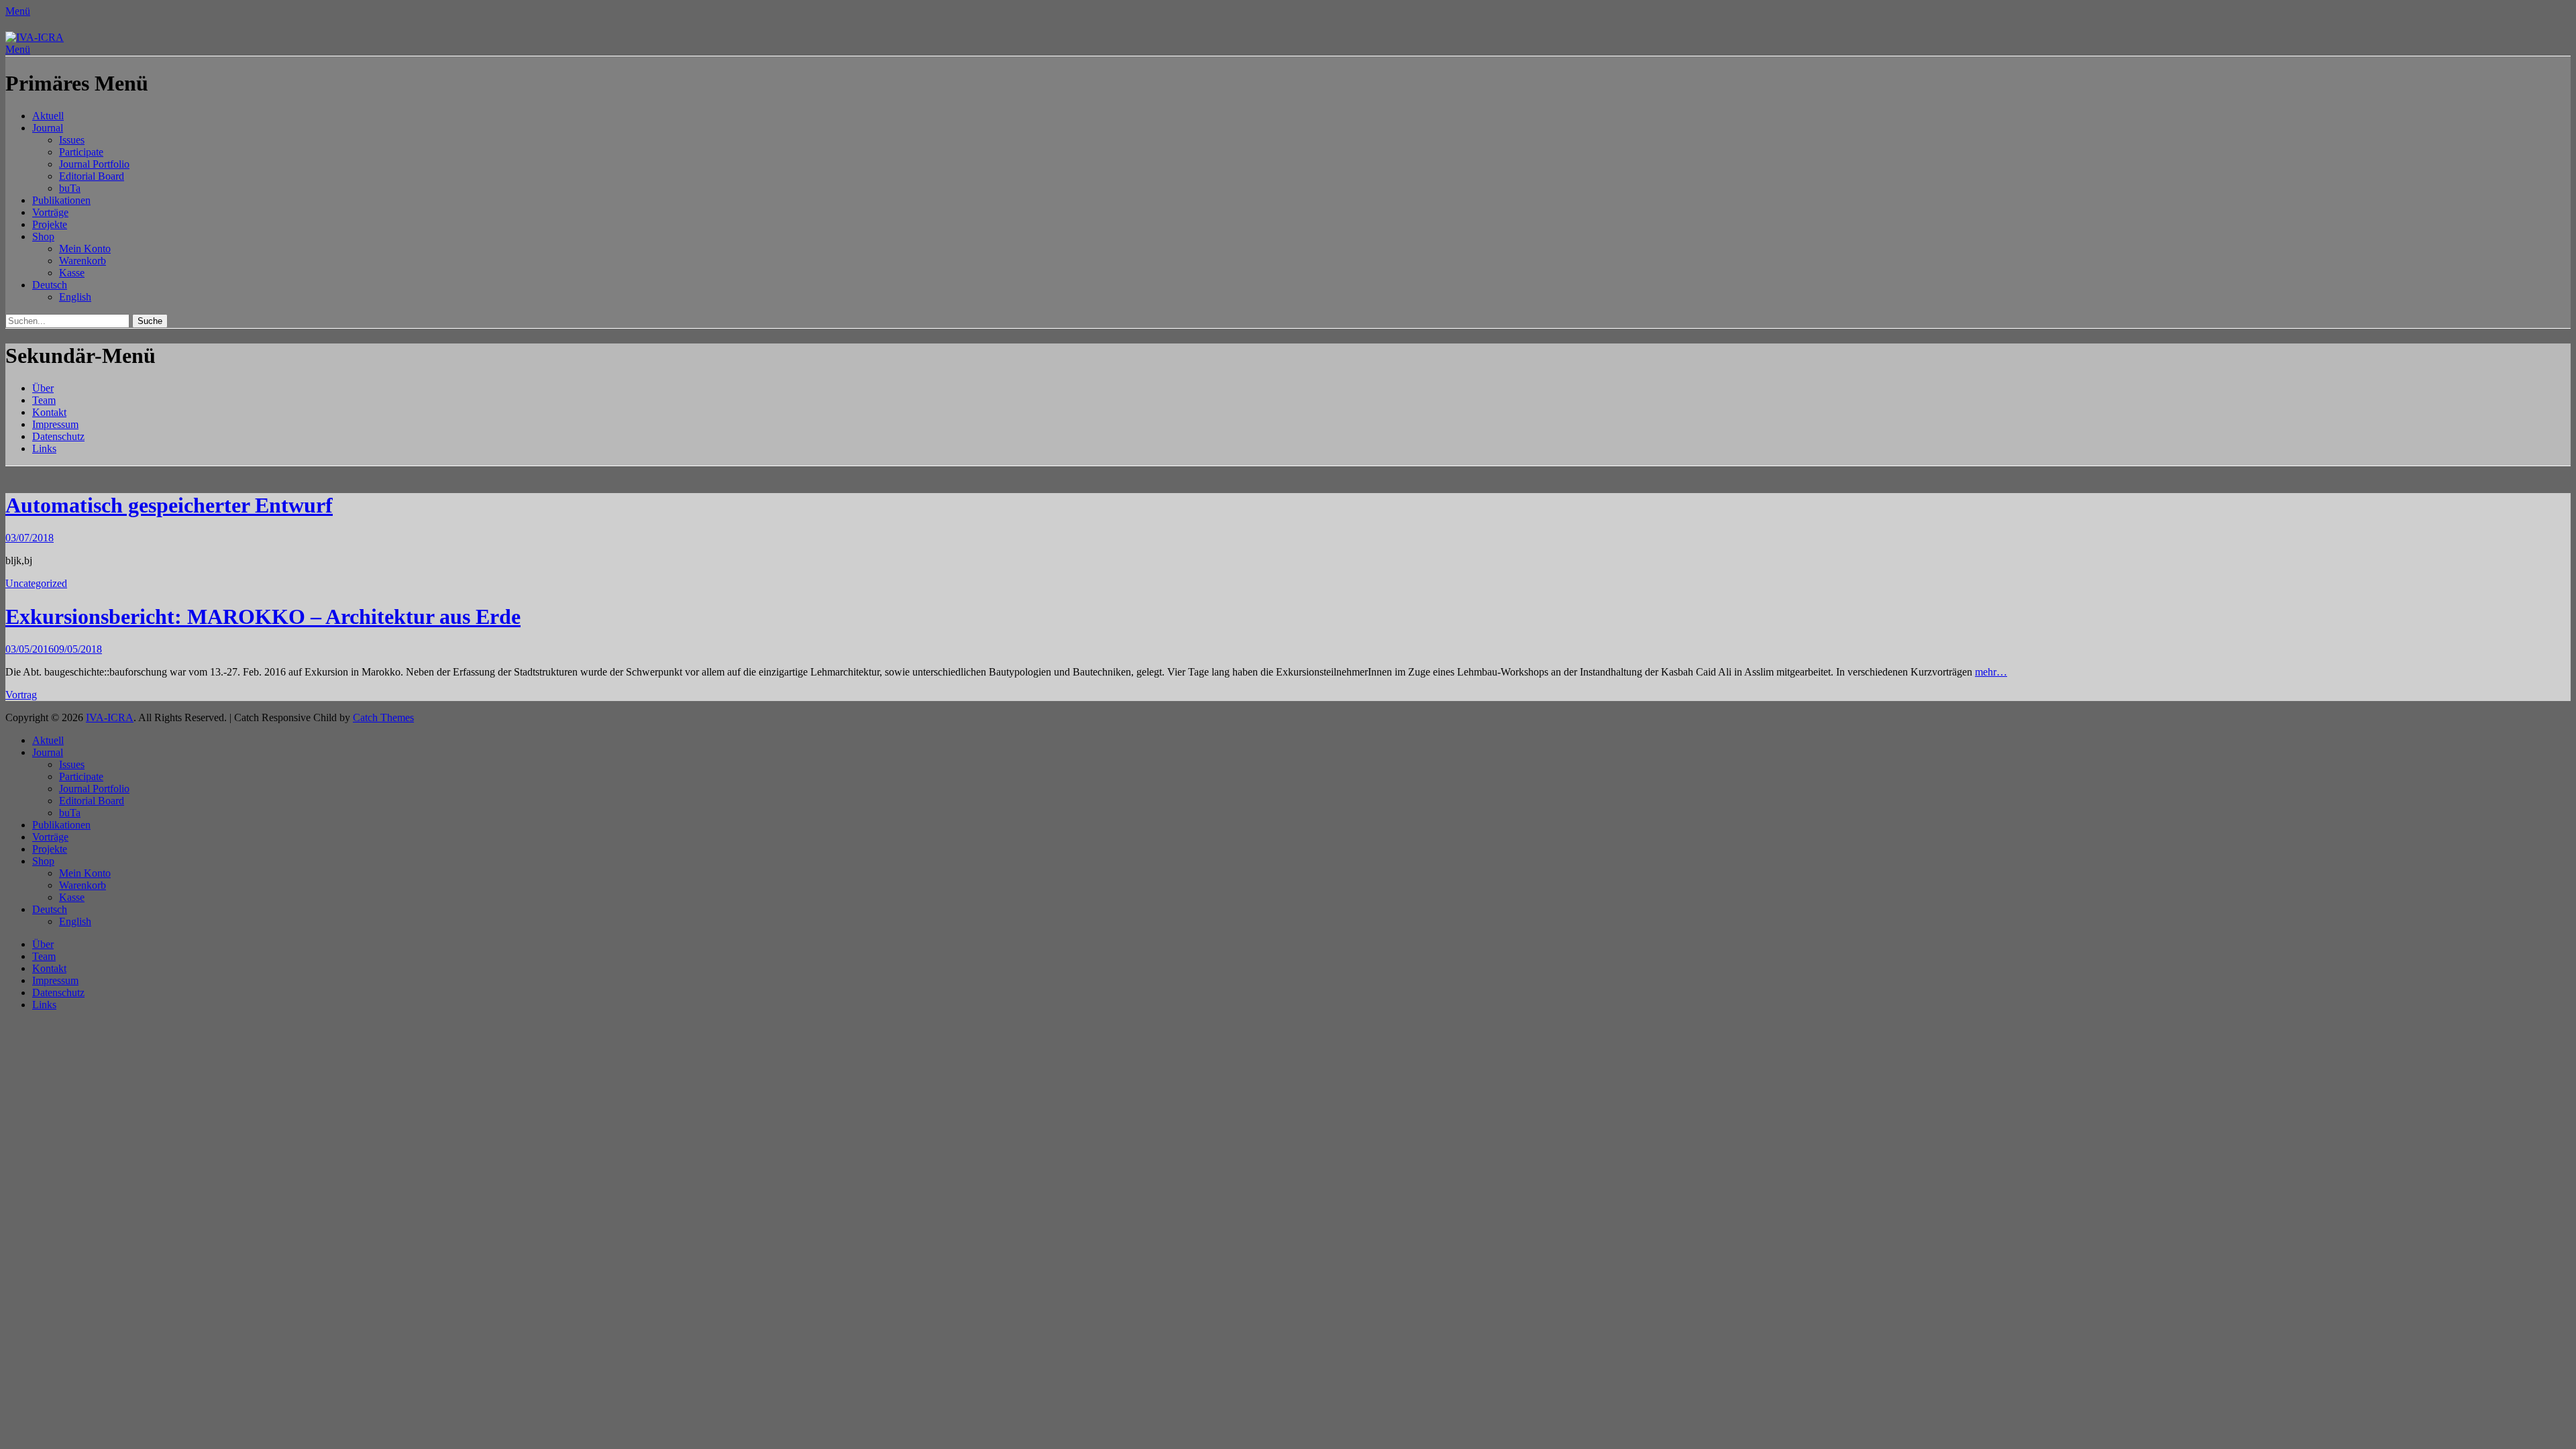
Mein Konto (85, 249)
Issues (72, 140)
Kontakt (49, 412)
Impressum (55, 424)
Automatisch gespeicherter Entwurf (169, 505)
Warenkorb (83, 261)
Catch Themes (383, 717)
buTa (70, 188)
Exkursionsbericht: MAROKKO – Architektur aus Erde (263, 616)
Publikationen (61, 200)
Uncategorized (36, 583)
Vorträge (50, 212)
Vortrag (21, 695)
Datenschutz (58, 436)
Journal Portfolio (94, 164)
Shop (43, 236)
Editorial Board (92, 176)
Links (44, 448)
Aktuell (48, 116)
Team (44, 400)
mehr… (1991, 672)
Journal (48, 128)
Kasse (72, 273)
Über (43, 388)
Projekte (50, 224)
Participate (81, 152)
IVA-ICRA (110, 717)
